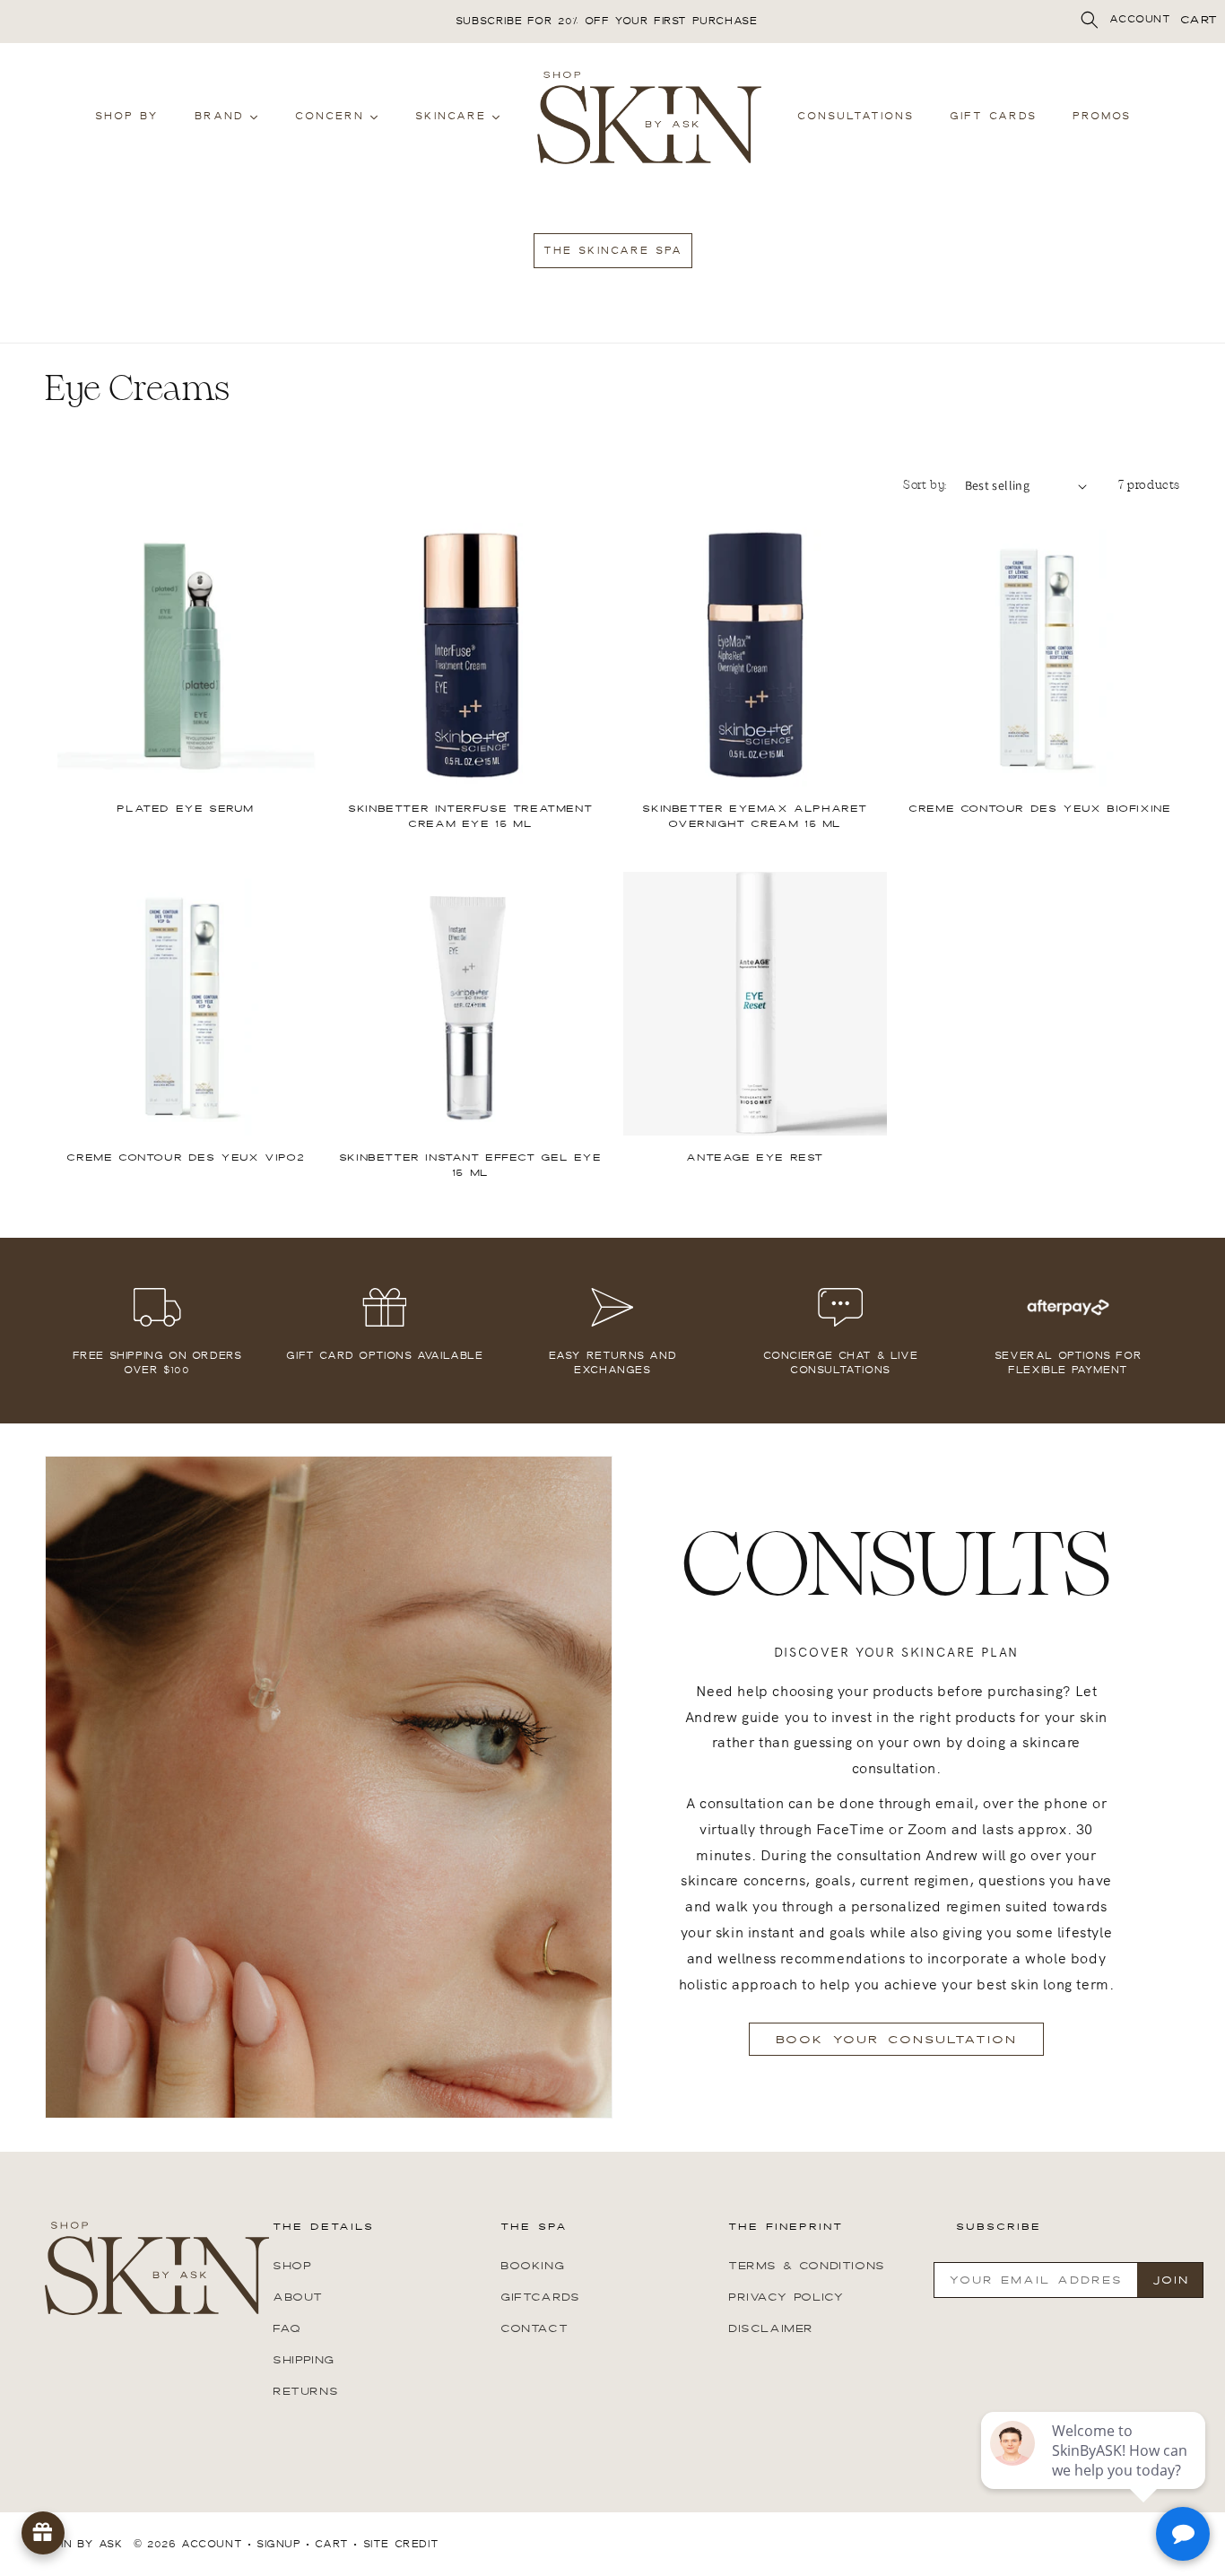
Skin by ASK (84, 2544)
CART (1199, 20)
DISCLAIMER (771, 2328)
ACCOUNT (1140, 19)
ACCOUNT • (216, 2544)
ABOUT (298, 2297)
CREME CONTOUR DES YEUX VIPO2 (185, 1158)
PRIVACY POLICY (786, 2297)
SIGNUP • (283, 2544)
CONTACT (534, 2328)
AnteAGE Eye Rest (755, 1158)
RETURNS (305, 2391)
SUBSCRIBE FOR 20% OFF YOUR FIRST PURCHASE (607, 21)
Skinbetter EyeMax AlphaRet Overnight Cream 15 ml (755, 817)
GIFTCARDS (540, 2297)
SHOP (292, 2266)
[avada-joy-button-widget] (43, 2533)
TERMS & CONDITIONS (807, 2266)
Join (1171, 2280)
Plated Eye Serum (185, 809)
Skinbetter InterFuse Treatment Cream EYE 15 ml (470, 817)
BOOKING (532, 2266)
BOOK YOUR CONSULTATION (896, 2040)
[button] (1090, 20)
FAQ (287, 2328)
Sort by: (925, 485)
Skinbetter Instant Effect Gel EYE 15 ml (470, 1166)
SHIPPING (304, 2360)
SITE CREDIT (401, 2544)
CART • (336, 2544)
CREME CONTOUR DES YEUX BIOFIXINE (1039, 809)
